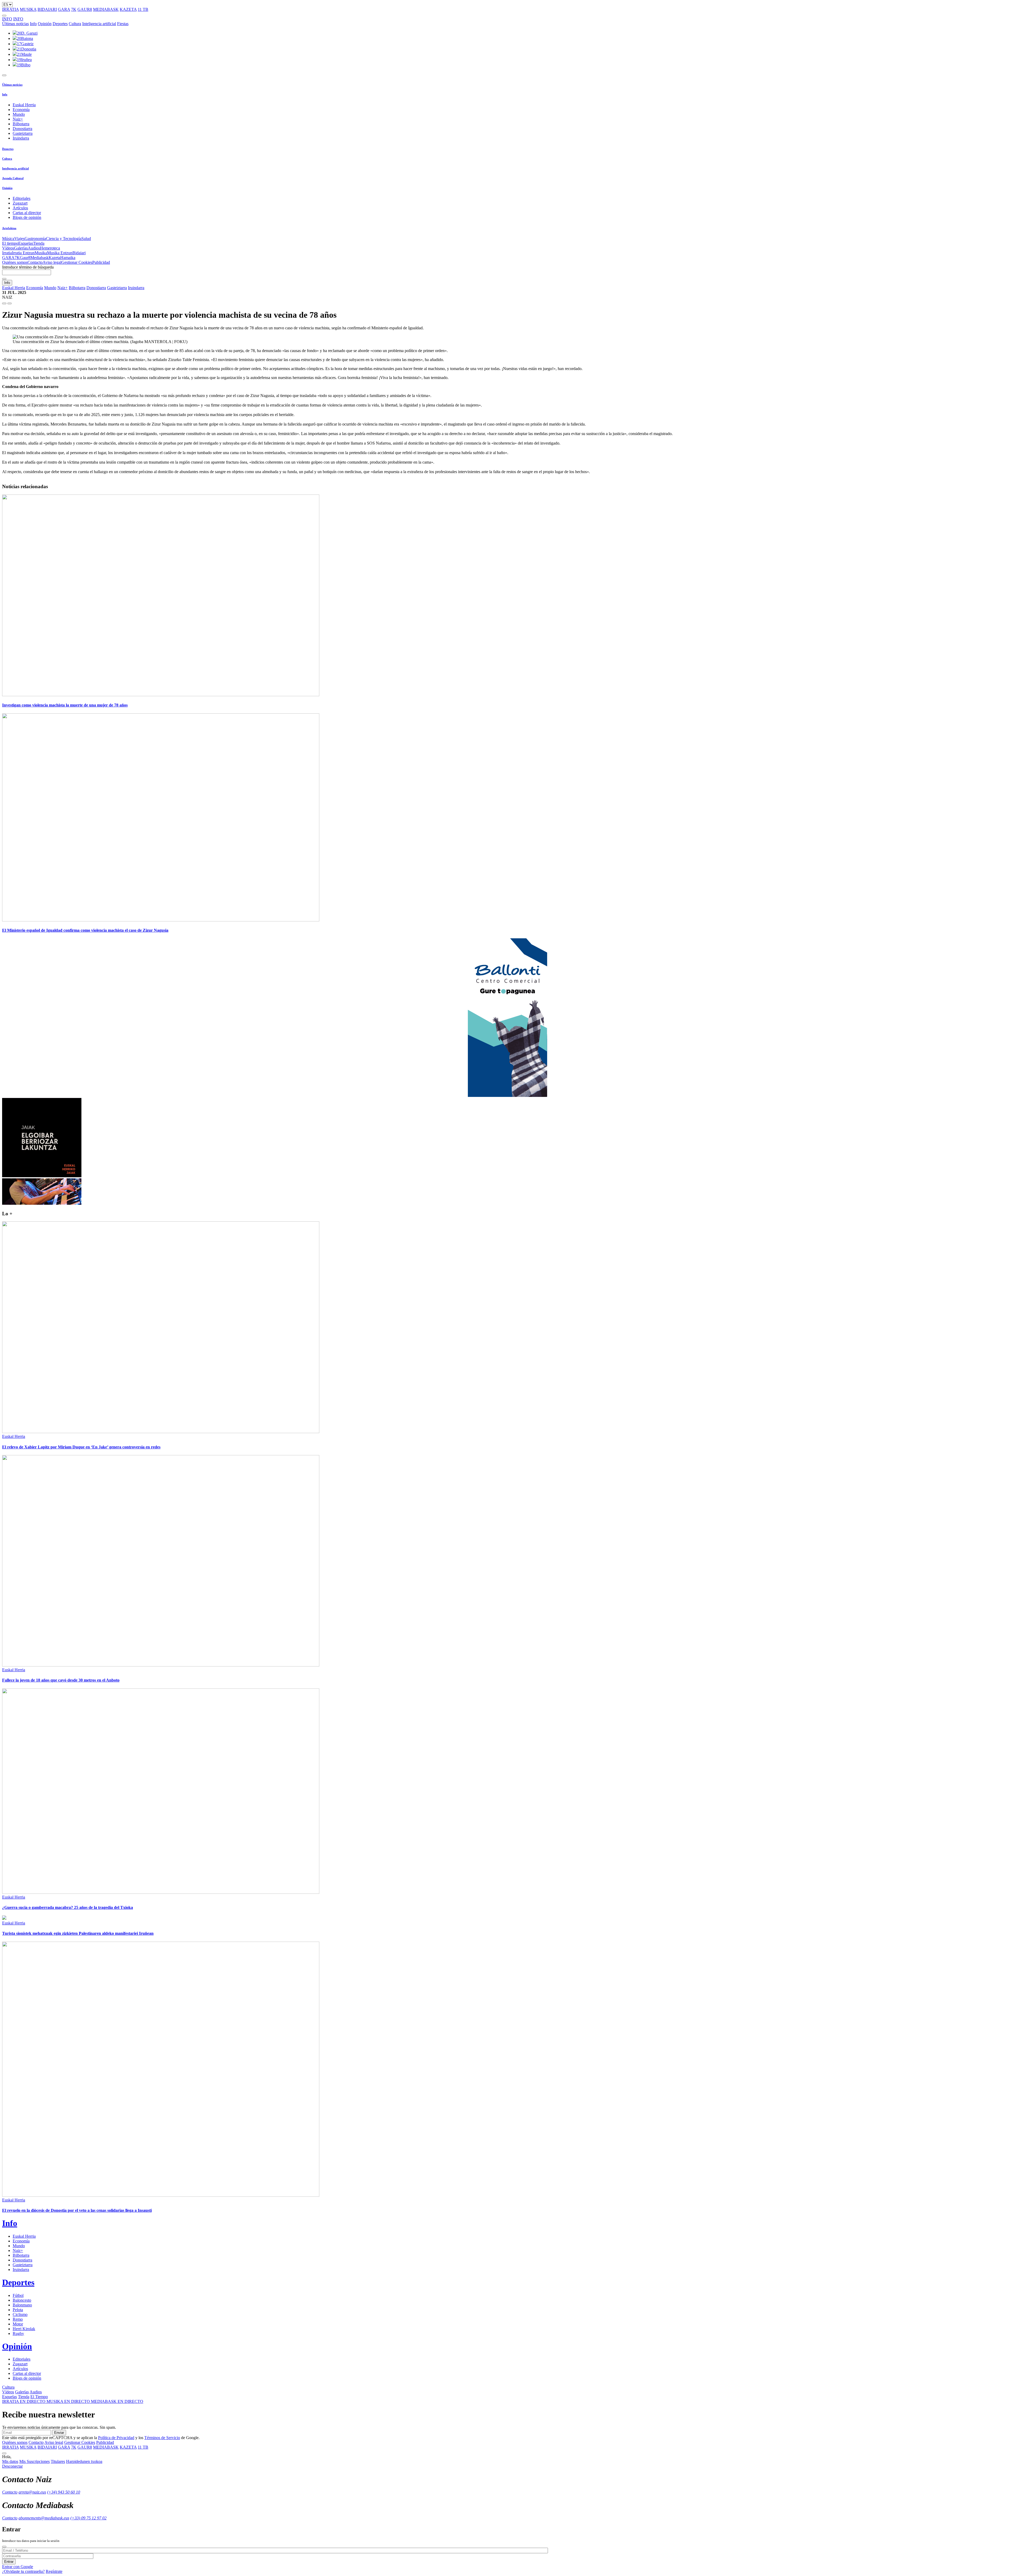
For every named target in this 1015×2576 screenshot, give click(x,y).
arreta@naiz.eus (32, 2492)
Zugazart (20, 203)
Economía (21, 110)
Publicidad (101, 262)
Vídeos (8, 248)
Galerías (21, 248)
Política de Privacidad (116, 2438)
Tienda (39, 243)
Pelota (18, 2310)
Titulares (58, 2461)
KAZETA (128, 9)
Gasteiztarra (23, 133)
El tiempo (10, 243)
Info (33, 24)
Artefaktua (9, 228)
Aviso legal (52, 262)
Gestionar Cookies (77, 262)
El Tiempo (39, 2397)
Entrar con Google (18, 2567)
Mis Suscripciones (34, 2461)
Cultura (75, 24)
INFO (7, 19)
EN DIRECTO (24, 2401)
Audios (34, 248)
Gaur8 (25, 258)
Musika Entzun (60, 253)
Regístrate (54, 2571)
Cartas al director (27, 213)
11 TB (143, 9)
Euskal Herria (24, 105)
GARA (64, 9)
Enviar (59, 2433)
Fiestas (123, 24)
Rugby (18, 2333)
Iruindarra (21, 138)
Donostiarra (22, 129)
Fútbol (18, 2295)
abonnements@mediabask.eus (44, 2518)
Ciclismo (20, 2314)
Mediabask (40, 258)
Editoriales (22, 198)
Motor (18, 2324)
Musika (41, 253)
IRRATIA (10, 9)
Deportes (60, 24)
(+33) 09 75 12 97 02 (88, 2518)
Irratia (7, 253)
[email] (10, 303)
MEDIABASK (106, 9)
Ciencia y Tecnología (64, 239)
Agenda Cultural (13, 178)
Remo (18, 2319)
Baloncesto (22, 2300)
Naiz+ (18, 119)
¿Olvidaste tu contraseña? (23, 2571)
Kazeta (54, 258)
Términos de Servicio (162, 2438)
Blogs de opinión (27, 217)
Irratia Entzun (23, 253)
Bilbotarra (21, 124)
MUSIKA (28, 9)
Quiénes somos (15, 262)
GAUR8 (85, 9)
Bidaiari (79, 253)
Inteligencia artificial (99, 24)
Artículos (20, 208)
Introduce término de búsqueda (28, 267)
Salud (86, 239)
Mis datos (10, 2461)
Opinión (45, 24)
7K (74, 9)
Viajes (19, 239)
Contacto (35, 262)
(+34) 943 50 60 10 (64, 2492)
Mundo (19, 114)
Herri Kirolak (24, 2329)
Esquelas (26, 243)
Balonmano (22, 2305)
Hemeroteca (50, 248)
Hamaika (68, 258)
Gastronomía (35, 239)
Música (8, 239)
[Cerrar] (4, 2547)
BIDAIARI (47, 9)
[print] (4, 303)
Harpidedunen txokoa (84, 2461)
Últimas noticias (15, 24)
